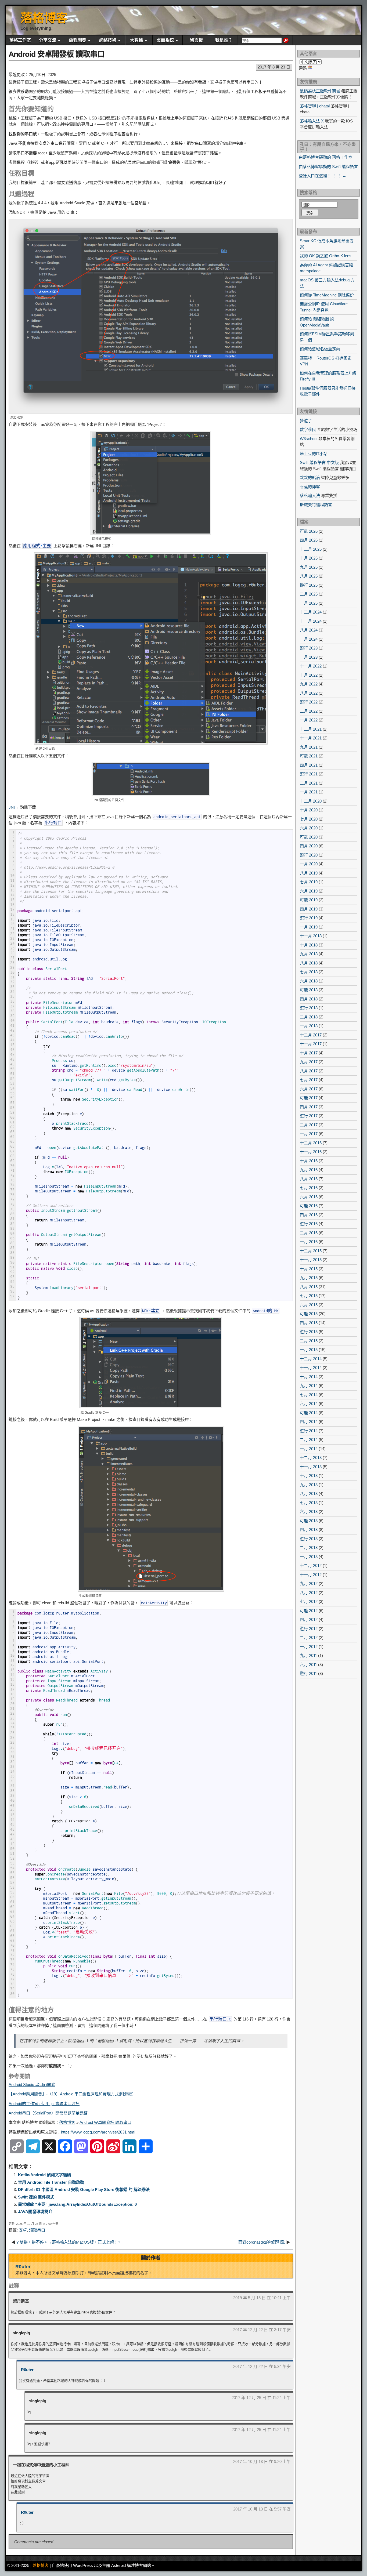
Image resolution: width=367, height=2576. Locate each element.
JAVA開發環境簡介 (35, 2212)
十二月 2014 (311, 1359)
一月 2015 (309, 1350)
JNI (12, 807)
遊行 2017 (309, 1116)
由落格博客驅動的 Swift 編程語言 (328, 167)
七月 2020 (309, 819)
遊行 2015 (309, 1332)
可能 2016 (309, 1206)
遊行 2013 (309, 1539)
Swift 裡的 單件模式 (36, 2197)
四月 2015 (309, 1323)
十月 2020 (309, 810)
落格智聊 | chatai (315, 106)
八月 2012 (309, 1593)
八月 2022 (309, 693)
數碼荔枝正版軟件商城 (320, 91)
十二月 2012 (311, 1565)
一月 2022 (309, 720)
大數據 (136, 40)
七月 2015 (309, 1296)
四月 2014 (309, 1422)
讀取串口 (37, 2230)
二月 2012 (309, 1637)
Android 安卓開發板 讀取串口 (57, 54)
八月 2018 (309, 963)
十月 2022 (309, 675)
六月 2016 (309, 1197)
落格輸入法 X (312, 121)
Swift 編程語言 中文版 (319, 462)
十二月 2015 (311, 1251)
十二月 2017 (311, 1035)
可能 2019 (309, 900)
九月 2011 (308, 1655)
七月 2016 (309, 1188)
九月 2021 (309, 747)
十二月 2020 (311, 801)
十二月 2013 (311, 1458)
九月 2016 (309, 1170)
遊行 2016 (309, 1224)
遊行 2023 (309, 648)
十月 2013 (309, 1476)
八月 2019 (309, 873)
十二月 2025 (311, 549)
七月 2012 (309, 1601)
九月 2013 (309, 1485)
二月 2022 (309, 711)
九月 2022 (309, 684)
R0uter (23, 2267)
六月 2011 (308, 1665)
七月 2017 (309, 1080)
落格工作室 (20, 40)
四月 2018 (309, 999)
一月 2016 (309, 1242)
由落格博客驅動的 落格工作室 (325, 157)
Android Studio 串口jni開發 (32, 2085)
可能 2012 (309, 1611)
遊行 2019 (309, 918)
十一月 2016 (311, 1152)
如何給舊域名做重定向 (320, 349)
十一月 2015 (311, 1260)
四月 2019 (309, 909)
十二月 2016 (311, 1143)
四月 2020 (309, 846)
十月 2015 (309, 1269)
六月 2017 (309, 1089)
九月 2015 (309, 1278)
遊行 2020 (309, 855)
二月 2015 (309, 1341)
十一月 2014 (311, 1368)
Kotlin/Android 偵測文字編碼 (44, 2175)
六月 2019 (309, 891)
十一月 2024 (311, 621)
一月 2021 (309, 792)
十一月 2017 (311, 1044)
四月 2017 (309, 1107)
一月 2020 (309, 864)
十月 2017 (309, 1053)
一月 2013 (309, 1557)
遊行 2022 (309, 702)
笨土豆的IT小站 (314, 454)
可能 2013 (309, 1521)
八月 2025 (309, 576)
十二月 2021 (311, 729)
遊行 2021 (309, 774)
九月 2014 (309, 1386)
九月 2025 (309, 567)
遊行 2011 (308, 1673)
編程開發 (78, 40)
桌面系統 (165, 40)
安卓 (23, 2230)
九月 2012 (309, 1583)
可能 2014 (309, 1413)
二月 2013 (309, 1548)
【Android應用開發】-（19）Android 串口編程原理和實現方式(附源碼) (71, 2094)
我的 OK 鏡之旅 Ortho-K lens (326, 256)
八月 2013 (309, 1494)
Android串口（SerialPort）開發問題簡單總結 (48, 2113)
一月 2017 (309, 1134)
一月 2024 (309, 639)
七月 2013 (309, 1503)
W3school (309, 439)
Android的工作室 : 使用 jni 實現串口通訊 (44, 2104)
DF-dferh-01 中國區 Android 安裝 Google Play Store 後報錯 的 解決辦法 (84, 2189)
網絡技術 (108, 40)
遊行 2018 (309, 1008)
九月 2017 (309, 1062)
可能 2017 (309, 1098)
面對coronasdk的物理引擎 (262, 2242)
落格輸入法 (310, 496)
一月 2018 (309, 1026)
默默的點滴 (310, 478)
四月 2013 (309, 1530)
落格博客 (44, 18)
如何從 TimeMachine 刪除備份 (327, 295)
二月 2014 (309, 1440)
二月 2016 (309, 1233)
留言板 (196, 40)
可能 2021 (309, 756)
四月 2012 (309, 1619)
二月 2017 (309, 1125)
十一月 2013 (311, 1467)
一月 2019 (309, 927)
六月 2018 (309, 981)
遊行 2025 (309, 585)
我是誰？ (224, 40)
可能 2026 (309, 531)
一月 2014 (309, 1449)
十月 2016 (309, 1161)
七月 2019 (309, 882)
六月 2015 (309, 1305)
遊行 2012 (309, 1629)
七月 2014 (309, 1395)
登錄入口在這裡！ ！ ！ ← (323, 176)
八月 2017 (309, 1071)
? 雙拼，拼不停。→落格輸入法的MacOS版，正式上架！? (68, 2242)
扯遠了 (306, 421)
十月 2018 (309, 945)
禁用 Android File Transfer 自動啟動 (51, 2182)
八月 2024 (309, 630)
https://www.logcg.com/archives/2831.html (98, 2132)
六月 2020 (309, 828)
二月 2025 (309, 594)
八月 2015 (309, 1287)
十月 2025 (309, 558)
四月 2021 (309, 765)
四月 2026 (309, 540)
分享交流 (48, 40)
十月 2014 (309, 1377)
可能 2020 (309, 837)
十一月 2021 (311, 738)
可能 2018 (309, 990)
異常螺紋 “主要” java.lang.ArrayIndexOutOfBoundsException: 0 (77, 2204)
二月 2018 (309, 1017)
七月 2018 (309, 972)
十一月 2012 (311, 1575)
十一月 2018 (311, 936)
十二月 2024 (311, 612)
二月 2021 (309, 783)
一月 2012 (309, 1647)
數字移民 (308, 429)
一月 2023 (309, 657)
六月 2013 (309, 1512)
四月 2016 (309, 1215)
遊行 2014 (309, 1431)
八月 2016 (309, 1179)
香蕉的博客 (310, 487)
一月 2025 (309, 603)
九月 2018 (309, 954)
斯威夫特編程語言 (316, 505)
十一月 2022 (311, 666)
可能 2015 (309, 1314)
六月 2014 (309, 1404)
